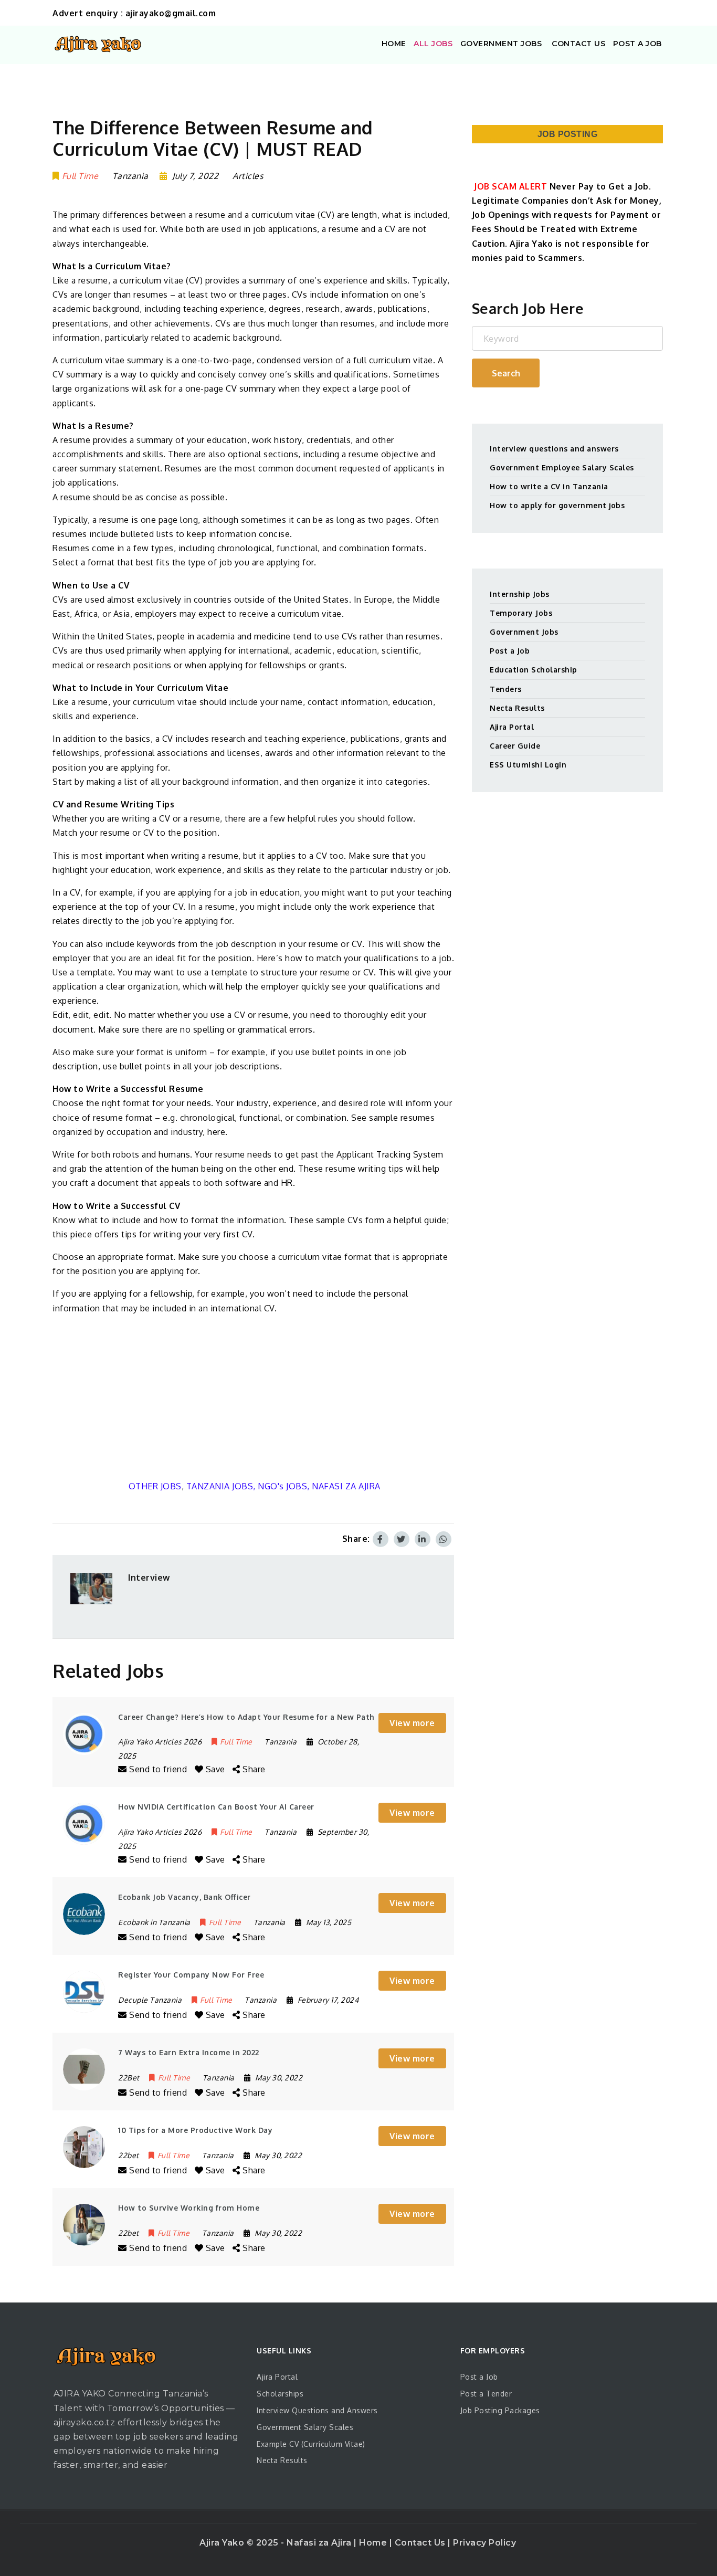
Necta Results (517, 708)
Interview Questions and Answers (317, 2410)
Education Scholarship (534, 670)
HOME (394, 44)
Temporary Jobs (521, 613)
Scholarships (280, 2394)
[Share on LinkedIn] (423, 1539)
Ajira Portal (512, 727)
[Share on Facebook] (381, 1539)
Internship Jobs (520, 594)
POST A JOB (637, 44)
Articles (248, 176)
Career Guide (515, 746)
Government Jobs (524, 632)
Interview (149, 1578)
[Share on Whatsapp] (444, 1539)
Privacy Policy (484, 2543)
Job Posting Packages (500, 2410)
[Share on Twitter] (402, 1539)
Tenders (506, 689)
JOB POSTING (568, 134)
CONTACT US (578, 44)
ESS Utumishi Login (528, 765)
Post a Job (510, 651)
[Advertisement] (253, 1397)
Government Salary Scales (305, 2427)
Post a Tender (486, 2394)
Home (374, 2543)
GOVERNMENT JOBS (501, 44)
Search (506, 373)
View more (412, 1723)
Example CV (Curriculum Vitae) (311, 2444)
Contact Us (421, 2543)
